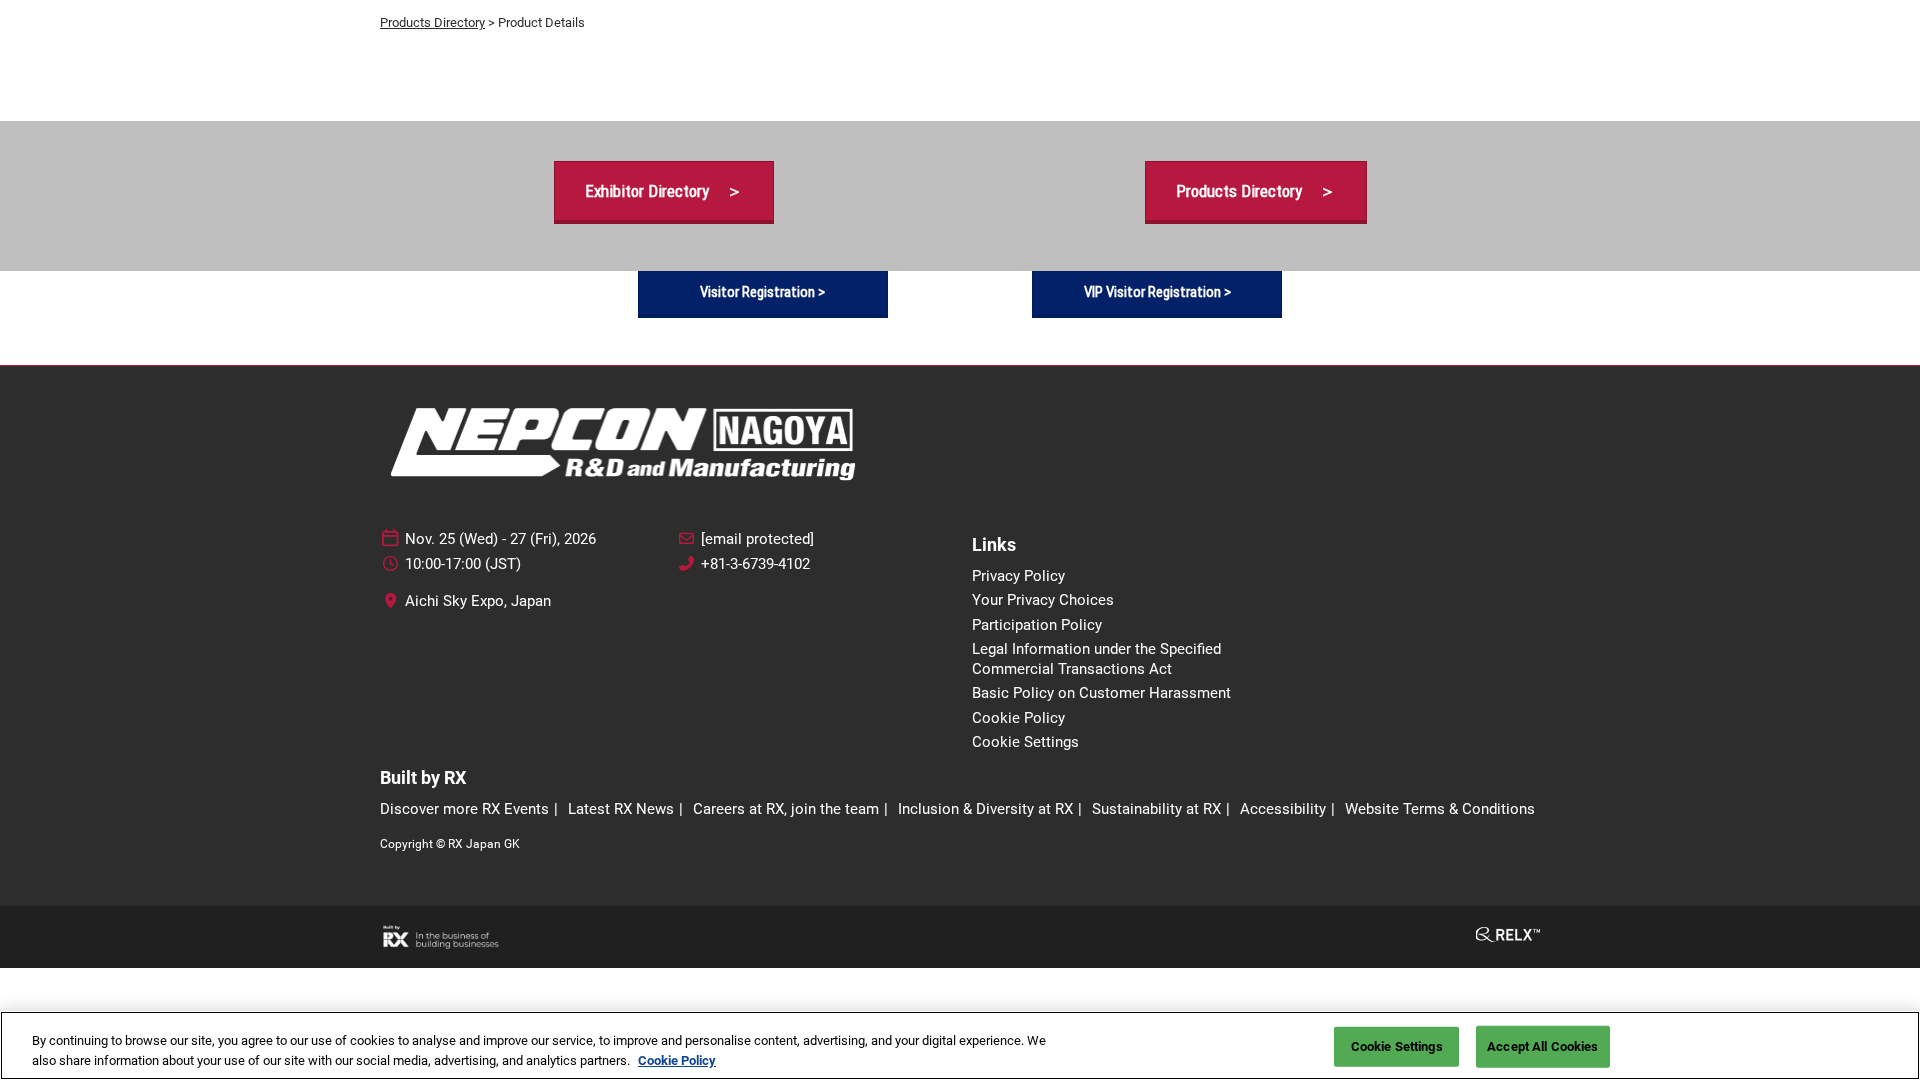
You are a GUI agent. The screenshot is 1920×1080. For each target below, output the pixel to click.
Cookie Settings (1397, 1046)
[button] (664, 191)
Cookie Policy (677, 1059)
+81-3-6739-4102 (755, 564)
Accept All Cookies (1542, 1046)
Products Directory (432, 22)
